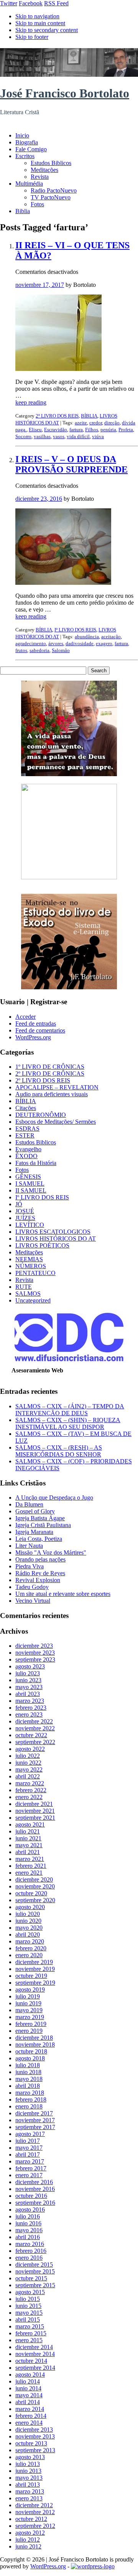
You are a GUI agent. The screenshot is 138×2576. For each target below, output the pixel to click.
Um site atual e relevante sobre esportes (63, 1594)
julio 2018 (28, 2065)
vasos (59, 436)
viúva (98, 436)
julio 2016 (28, 2216)
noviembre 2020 (35, 1886)
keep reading (31, 402)
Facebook (31, 3)
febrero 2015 (31, 2333)
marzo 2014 (30, 2409)
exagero (104, 643)
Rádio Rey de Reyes (40, 1573)
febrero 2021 (31, 1866)
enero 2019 (29, 2031)
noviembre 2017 (35, 2120)
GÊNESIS (28, 1177)
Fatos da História (36, 1163)
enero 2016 (29, 2258)
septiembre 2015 (35, 2285)
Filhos (92, 430)
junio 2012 (28, 2546)
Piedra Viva (30, 1566)
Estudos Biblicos (51, 163)
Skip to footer (32, 37)
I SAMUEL (30, 1184)
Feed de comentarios (40, 1030)
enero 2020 (29, 1955)
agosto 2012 (30, 2533)
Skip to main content (40, 23)
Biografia (27, 142)
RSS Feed (56, 3)
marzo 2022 (30, 1783)
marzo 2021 (30, 1859)
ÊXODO (26, 1156)
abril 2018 (28, 2086)
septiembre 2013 (35, 2450)
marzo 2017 (30, 2161)
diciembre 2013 (34, 2430)
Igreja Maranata (34, 1532)
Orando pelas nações (40, 1559)
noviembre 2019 (35, 1969)
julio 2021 (28, 1831)
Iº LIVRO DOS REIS (75, 630)
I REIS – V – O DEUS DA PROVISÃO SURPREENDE (71, 464)
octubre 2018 (31, 2051)
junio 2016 (28, 2223)
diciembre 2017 (34, 2113)
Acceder (25, 1017)
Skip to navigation (37, 16)
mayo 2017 (29, 2148)
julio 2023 (28, 1673)
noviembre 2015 (35, 2271)
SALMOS (28, 1294)
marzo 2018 (30, 2093)
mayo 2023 (29, 1687)
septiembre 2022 (35, 1742)
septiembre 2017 (35, 2127)
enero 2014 (29, 2423)
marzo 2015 (30, 2326)
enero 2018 (29, 2106)
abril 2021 (28, 1852)
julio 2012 (28, 2540)
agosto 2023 (30, 1666)
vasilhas (42, 436)
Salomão (61, 650)
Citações (26, 1108)
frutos (21, 650)
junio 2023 (28, 1680)
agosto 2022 (30, 1749)
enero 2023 (29, 1714)
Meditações (44, 170)
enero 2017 (29, 2175)
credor (96, 423)
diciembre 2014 (34, 2347)
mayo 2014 (29, 2395)
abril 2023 (28, 1694)
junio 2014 (28, 2388)
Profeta (126, 430)
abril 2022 (28, 1776)
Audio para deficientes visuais (52, 1094)
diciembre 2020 (34, 1879)
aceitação (111, 637)
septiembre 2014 (35, 2368)
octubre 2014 (31, 2361)
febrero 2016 (31, 2251)
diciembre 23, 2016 (39, 499)
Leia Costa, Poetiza (39, 1539)
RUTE (24, 1287)
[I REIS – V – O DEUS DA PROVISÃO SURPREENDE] (63, 583)
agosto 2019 (30, 1989)
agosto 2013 (30, 2457)
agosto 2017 (30, 2134)
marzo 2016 (30, 2244)
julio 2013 (28, 2464)
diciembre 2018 (34, 2038)
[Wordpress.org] (93, 2566)
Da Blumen (29, 1504)
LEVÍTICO (30, 1225)
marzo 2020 (30, 1941)
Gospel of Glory (35, 1511)
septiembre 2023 (35, 1659)
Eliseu (35, 430)
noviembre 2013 (35, 2436)
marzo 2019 (30, 2017)
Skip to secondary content (47, 30)
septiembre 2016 (35, 2203)
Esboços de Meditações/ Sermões (56, 1122)
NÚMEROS (31, 1266)
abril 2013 (28, 2485)
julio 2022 (28, 1756)
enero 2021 (29, 1873)
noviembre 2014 (35, 2354)
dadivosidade (80, 643)
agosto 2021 (30, 1824)
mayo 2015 (29, 2313)
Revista (40, 177)
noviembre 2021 (35, 1811)
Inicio (22, 135)
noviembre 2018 (35, 2044)
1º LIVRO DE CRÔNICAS (50, 1067)
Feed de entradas (36, 1023)
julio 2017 (28, 2141)
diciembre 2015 (34, 2265)
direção (112, 423)
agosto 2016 (30, 2210)
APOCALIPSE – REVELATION (57, 1087)
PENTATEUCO (35, 1273)
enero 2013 (29, 2498)
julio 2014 (28, 2381)
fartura (76, 430)
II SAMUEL (31, 1190)
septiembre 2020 (35, 1900)
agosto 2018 (30, 2058)
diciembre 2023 (34, 1646)
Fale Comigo (31, 149)
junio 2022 (28, 1763)
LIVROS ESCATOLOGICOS (53, 1232)
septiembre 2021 (35, 1818)
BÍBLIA (89, 416)
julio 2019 (28, 1996)
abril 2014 (28, 2402)
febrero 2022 (31, 1790)
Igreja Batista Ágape (40, 1518)
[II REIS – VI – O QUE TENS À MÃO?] (58, 369)
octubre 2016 (31, 2196)
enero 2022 (29, 1797)
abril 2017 (28, 2154)
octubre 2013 (31, 2443)
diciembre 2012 (34, 2505)
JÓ (19, 1204)
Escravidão (56, 430)
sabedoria (39, 650)
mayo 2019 (29, 2010)
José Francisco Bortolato (65, 93)
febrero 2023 (31, 1708)
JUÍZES (25, 1218)
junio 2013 (28, 2471)
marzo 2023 (30, 1701)
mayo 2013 (29, 2478)
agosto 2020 (30, 1907)
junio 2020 (28, 1921)
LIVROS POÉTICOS (42, 1245)
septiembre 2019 (35, 1983)
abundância (87, 637)
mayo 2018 (29, 2079)
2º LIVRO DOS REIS (57, 416)
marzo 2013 (30, 2491)
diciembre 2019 (34, 1962)
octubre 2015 (31, 2278)
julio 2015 (28, 2299)
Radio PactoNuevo (54, 190)
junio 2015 (28, 2306)
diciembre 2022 (34, 1721)
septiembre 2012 (35, 2526)
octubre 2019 (31, 1976)
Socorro (23, 436)
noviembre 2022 (35, 1728)
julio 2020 (28, 1914)
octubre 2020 (31, 1893)
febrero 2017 (31, 2168)
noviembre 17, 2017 (40, 285)
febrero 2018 (31, 2099)
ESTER (25, 1135)
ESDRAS (27, 1129)
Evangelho (28, 1149)
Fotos (37, 204)
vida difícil (78, 436)
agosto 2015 (30, 2292)
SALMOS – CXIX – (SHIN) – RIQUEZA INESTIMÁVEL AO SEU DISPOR (68, 1423)
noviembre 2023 (35, 1653)
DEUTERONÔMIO (41, 1115)
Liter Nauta (29, 1546)
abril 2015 (28, 2320)
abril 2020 (28, 1934)
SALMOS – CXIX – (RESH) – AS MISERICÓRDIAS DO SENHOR (59, 1451)
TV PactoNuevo (51, 197)
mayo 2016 (29, 2230)
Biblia (23, 211)
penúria (108, 430)
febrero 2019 (31, 2024)
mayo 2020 (29, 1928)
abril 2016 (28, 2237)
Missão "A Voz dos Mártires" (51, 1553)
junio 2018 (28, 2072)
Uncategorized (33, 1300)
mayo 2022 (29, 1769)
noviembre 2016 (35, 2189)
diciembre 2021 (34, 1804)
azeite (81, 423)
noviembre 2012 (35, 2512)
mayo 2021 (29, 1845)
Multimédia (29, 184)
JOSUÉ (25, 1211)
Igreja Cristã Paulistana (43, 1525)
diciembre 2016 (34, 2182)
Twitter (9, 3)
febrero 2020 (31, 1948)
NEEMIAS (29, 1259)
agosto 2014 (30, 2375)
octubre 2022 (31, 1735)
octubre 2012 (31, 2519)
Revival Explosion (38, 1580)
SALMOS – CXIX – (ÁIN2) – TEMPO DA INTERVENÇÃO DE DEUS (70, 1410)
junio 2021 (28, 1838)
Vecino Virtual (33, 1601)
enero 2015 (29, 2340)
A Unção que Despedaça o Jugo (54, 1498)
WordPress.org (33, 1037)
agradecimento (31, 643)
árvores (56, 643)
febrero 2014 (31, 2416)
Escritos (25, 156)
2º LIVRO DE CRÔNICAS (50, 1074)
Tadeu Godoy (32, 1587)
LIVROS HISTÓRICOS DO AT (56, 1239)
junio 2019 (28, 2003)
